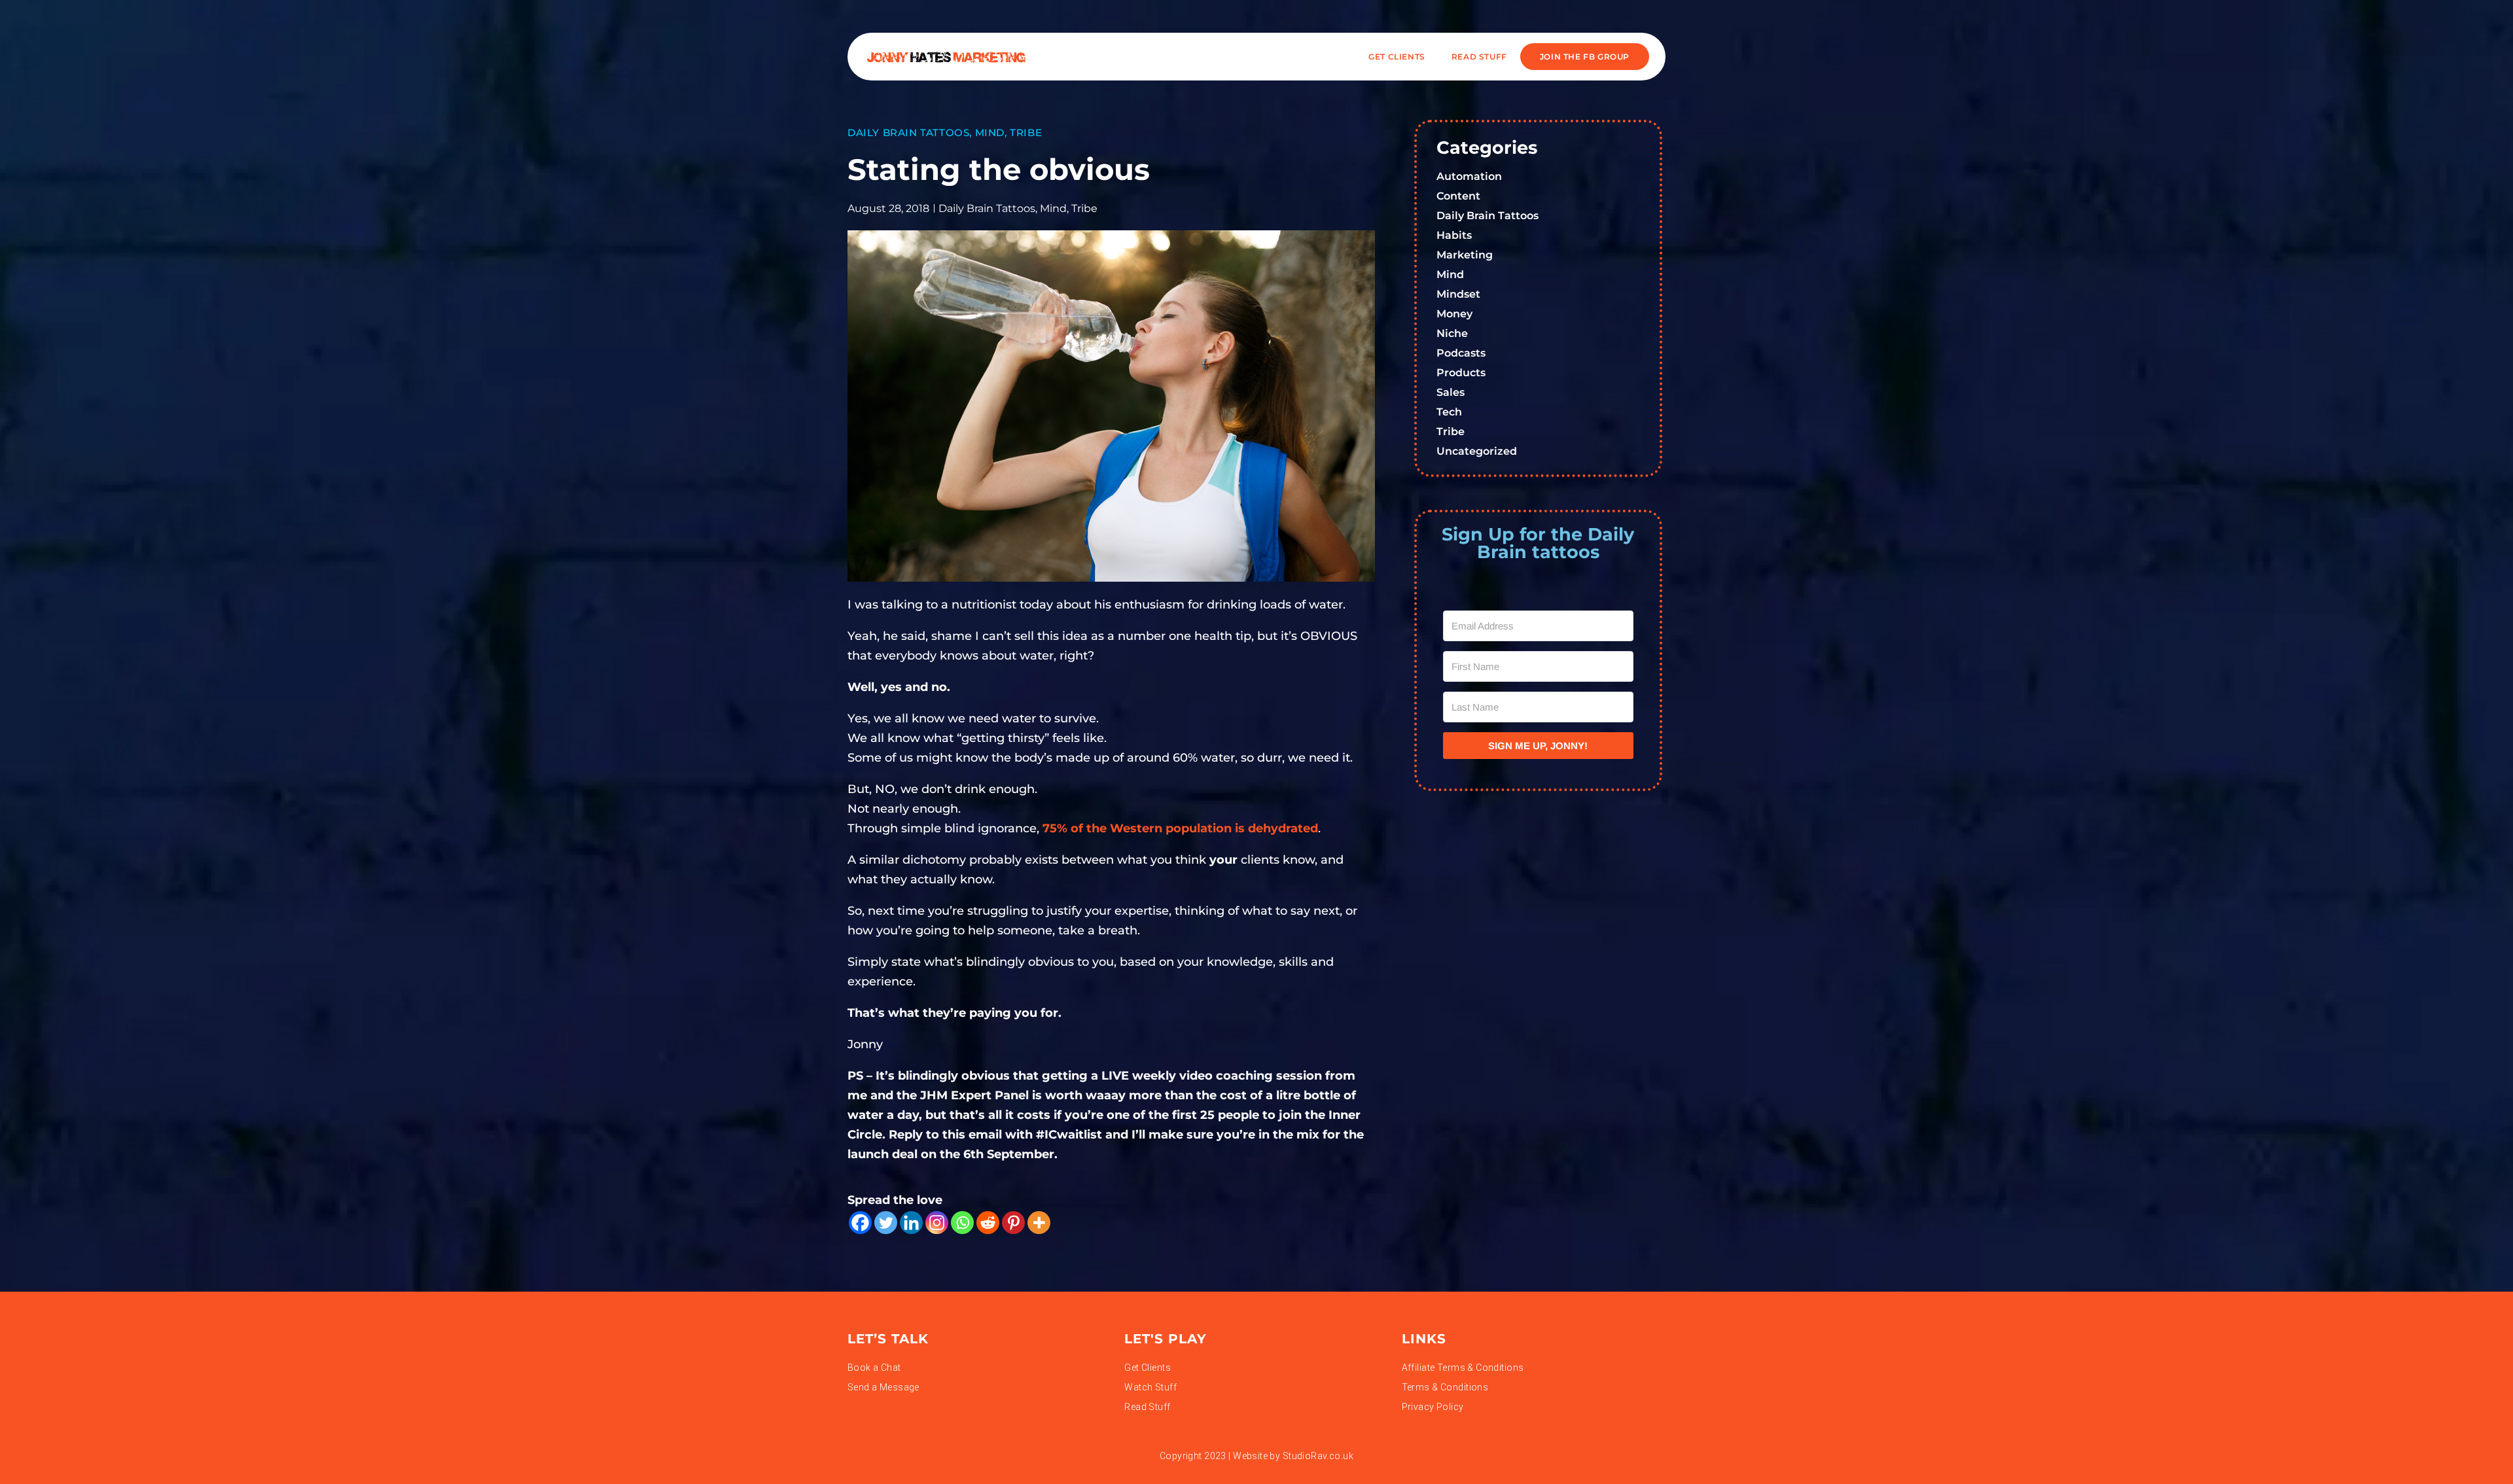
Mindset (1458, 294)
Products (1461, 373)
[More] (1039, 1223)
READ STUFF (1479, 57)
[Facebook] (860, 1223)
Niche (1452, 333)
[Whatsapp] (962, 1223)
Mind (990, 132)
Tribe (1026, 132)
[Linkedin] (911, 1223)
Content (1458, 196)
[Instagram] (937, 1223)
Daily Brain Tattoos (908, 132)
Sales (1451, 392)
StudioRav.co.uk (1318, 1456)
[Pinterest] (1013, 1223)
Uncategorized (1477, 451)
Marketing (1465, 255)
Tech (1449, 412)
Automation (1469, 176)
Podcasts (1461, 353)
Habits (1454, 235)
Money (1454, 314)
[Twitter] (886, 1223)
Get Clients (1397, 57)
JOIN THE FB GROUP (1585, 57)
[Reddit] (988, 1223)
